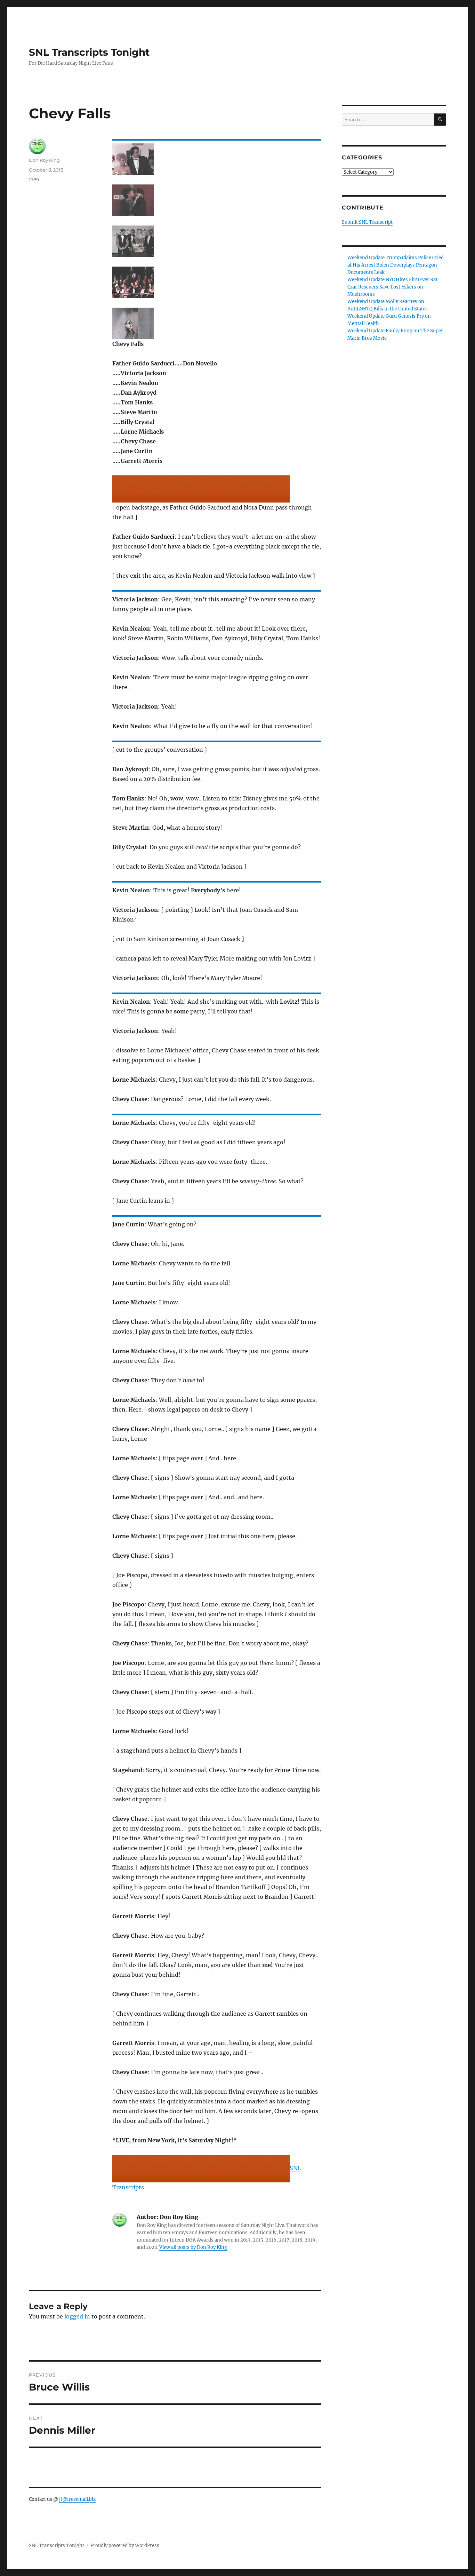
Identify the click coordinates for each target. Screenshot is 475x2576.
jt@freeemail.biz (77, 2499)
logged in (77, 2316)
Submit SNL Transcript (367, 222)
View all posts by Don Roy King (193, 2247)
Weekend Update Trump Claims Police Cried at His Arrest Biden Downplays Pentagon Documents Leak (396, 265)
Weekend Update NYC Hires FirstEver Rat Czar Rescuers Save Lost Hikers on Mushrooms (392, 287)
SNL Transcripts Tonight (89, 52)
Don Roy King (44, 160)
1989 (34, 180)
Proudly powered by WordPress (125, 2546)
